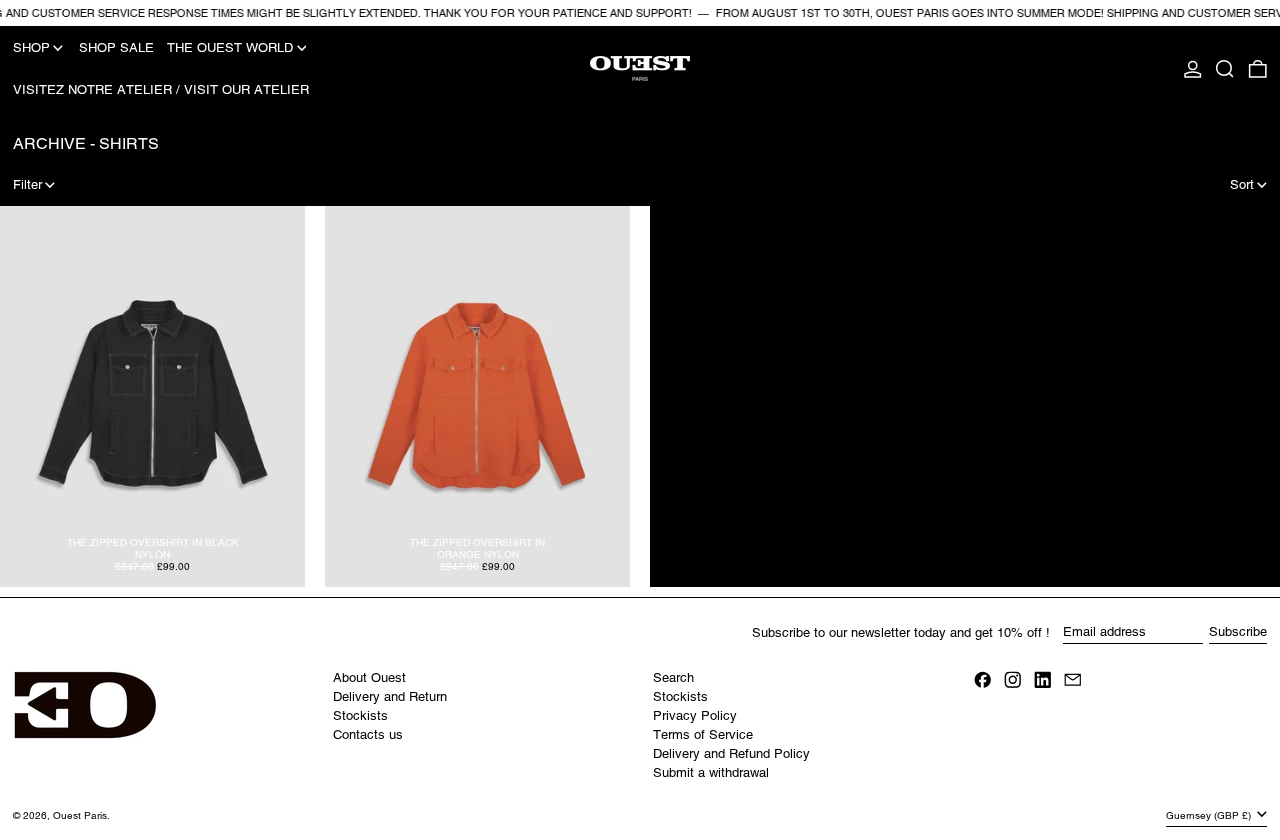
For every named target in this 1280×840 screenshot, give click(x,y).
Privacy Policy (695, 715)
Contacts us (368, 734)
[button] (1225, 69)
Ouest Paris (80, 815)
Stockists (360, 715)
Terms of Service (703, 734)
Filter (27, 184)
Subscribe (1238, 631)
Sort (1242, 184)
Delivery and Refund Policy (731, 753)
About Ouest (369, 677)
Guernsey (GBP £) (1210, 815)
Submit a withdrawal (711, 772)
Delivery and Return (390, 696)
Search (673, 677)
